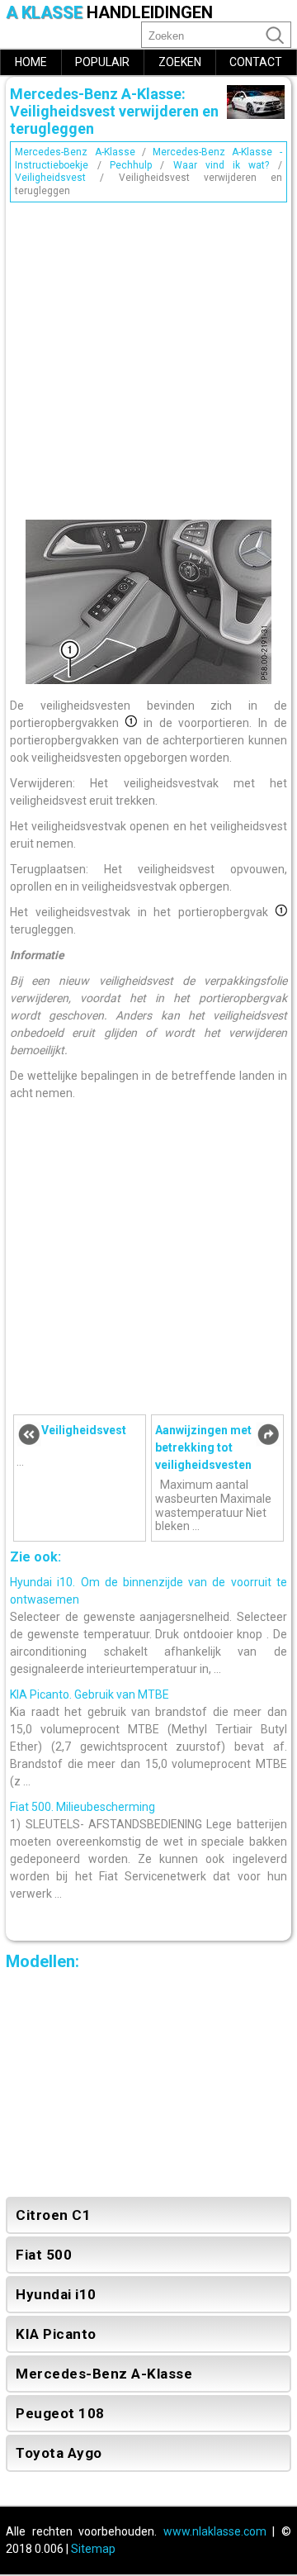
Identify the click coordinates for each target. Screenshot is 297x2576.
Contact (256, 62)
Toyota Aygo (59, 2453)
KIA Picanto (56, 2334)
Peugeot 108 (60, 2413)
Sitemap (93, 2549)
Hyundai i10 (56, 2294)
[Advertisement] (148, 357)
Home (31, 62)
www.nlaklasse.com (215, 2531)
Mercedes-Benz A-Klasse (75, 152)
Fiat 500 (44, 2255)
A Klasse (109, 13)
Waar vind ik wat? (222, 165)
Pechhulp (131, 165)
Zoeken (180, 62)
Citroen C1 (53, 2215)
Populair (102, 62)
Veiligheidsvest (50, 178)
